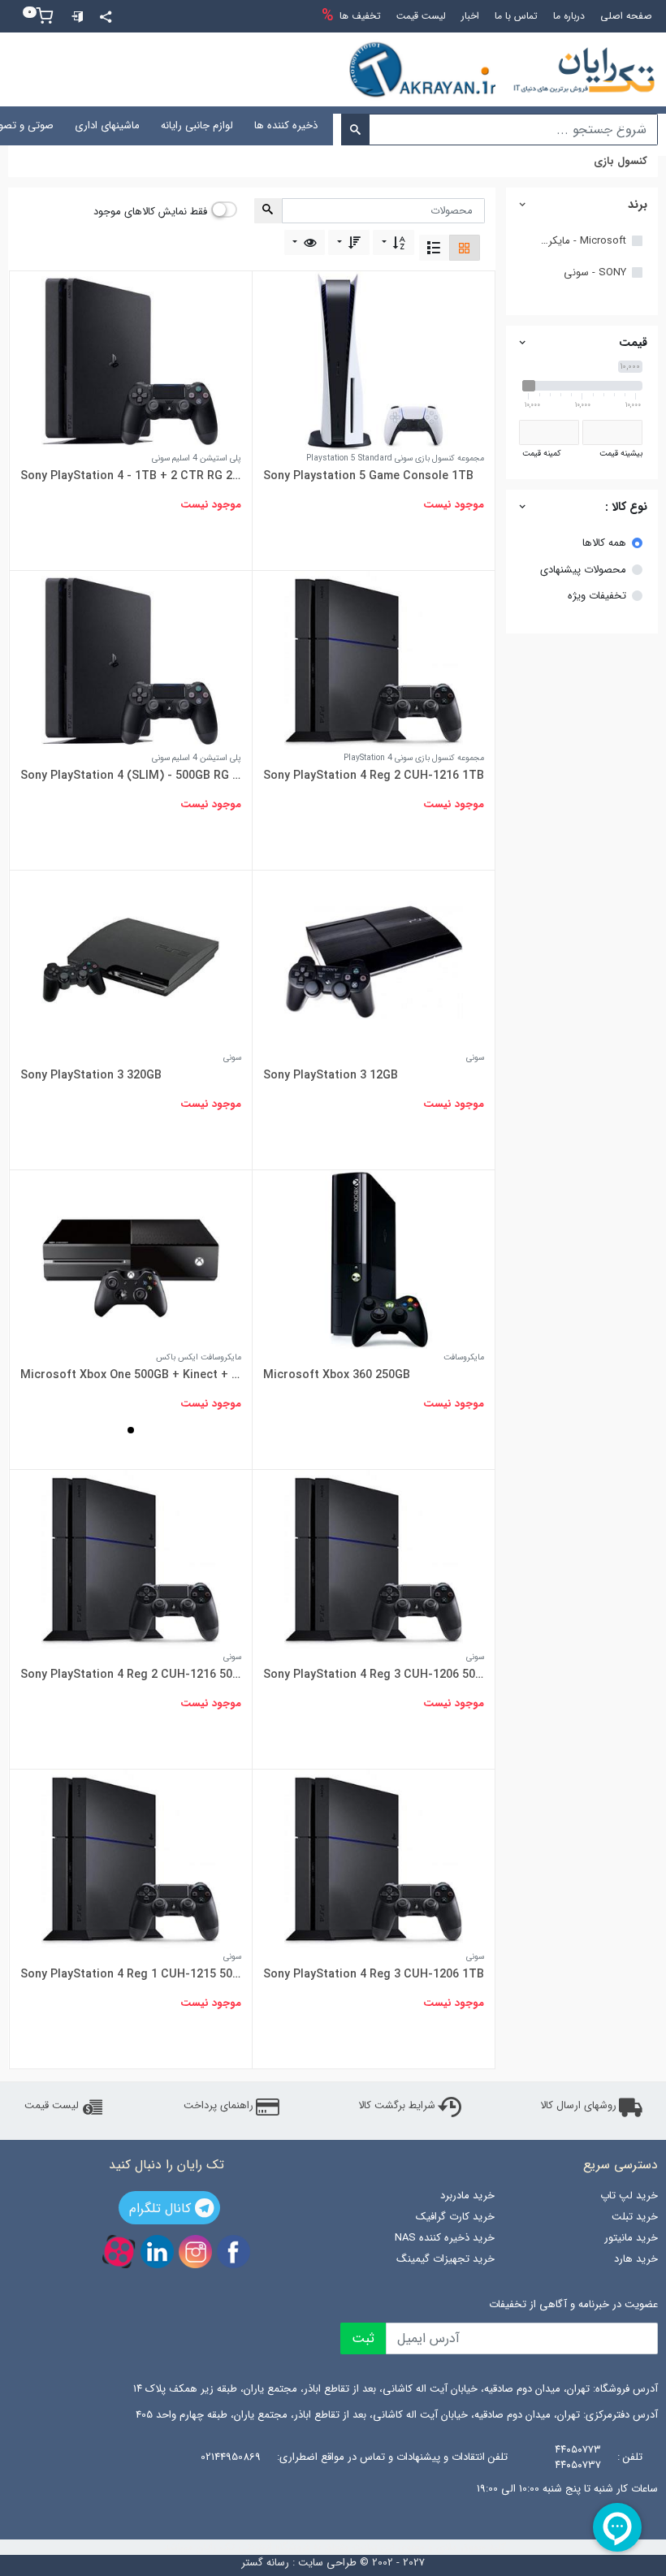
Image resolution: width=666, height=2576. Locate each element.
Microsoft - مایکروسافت (582, 241)
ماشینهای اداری (107, 125)
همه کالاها (604, 543)
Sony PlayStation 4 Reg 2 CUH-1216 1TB (374, 776)
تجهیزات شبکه (370, 125)
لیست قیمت (52, 2106)
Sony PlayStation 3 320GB (91, 1075)
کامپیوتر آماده (534, 125)
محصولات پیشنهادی (583, 570)
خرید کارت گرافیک (455, 2217)
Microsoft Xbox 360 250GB (337, 1375)
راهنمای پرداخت (218, 2106)
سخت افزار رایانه (620, 125)
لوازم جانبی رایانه (197, 125)
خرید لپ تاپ (629, 2196)
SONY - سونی (595, 273)
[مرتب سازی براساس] (394, 242)
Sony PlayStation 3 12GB (331, 1075)
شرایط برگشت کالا (397, 2106)
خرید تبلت (635, 2217)
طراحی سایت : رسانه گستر (299, 2563)
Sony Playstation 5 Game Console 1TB (368, 476)
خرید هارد (636, 2259)
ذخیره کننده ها (286, 125)
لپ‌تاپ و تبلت (452, 125)
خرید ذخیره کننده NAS (445, 2238)
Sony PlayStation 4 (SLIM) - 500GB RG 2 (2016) (131, 776)
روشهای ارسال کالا (578, 2106)
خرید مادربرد (467, 2196)
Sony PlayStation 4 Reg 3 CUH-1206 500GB (374, 1675)
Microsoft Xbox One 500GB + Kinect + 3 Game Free (131, 1375)
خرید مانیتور (631, 2238)
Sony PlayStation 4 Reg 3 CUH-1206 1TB (374, 1974)
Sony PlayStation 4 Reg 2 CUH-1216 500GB (131, 1675)
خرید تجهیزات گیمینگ (445, 2259)
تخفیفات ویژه (597, 596)
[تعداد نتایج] (305, 242)
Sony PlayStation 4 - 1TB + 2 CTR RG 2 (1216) (131, 476)
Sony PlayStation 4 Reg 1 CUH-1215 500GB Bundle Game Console (131, 1974)
